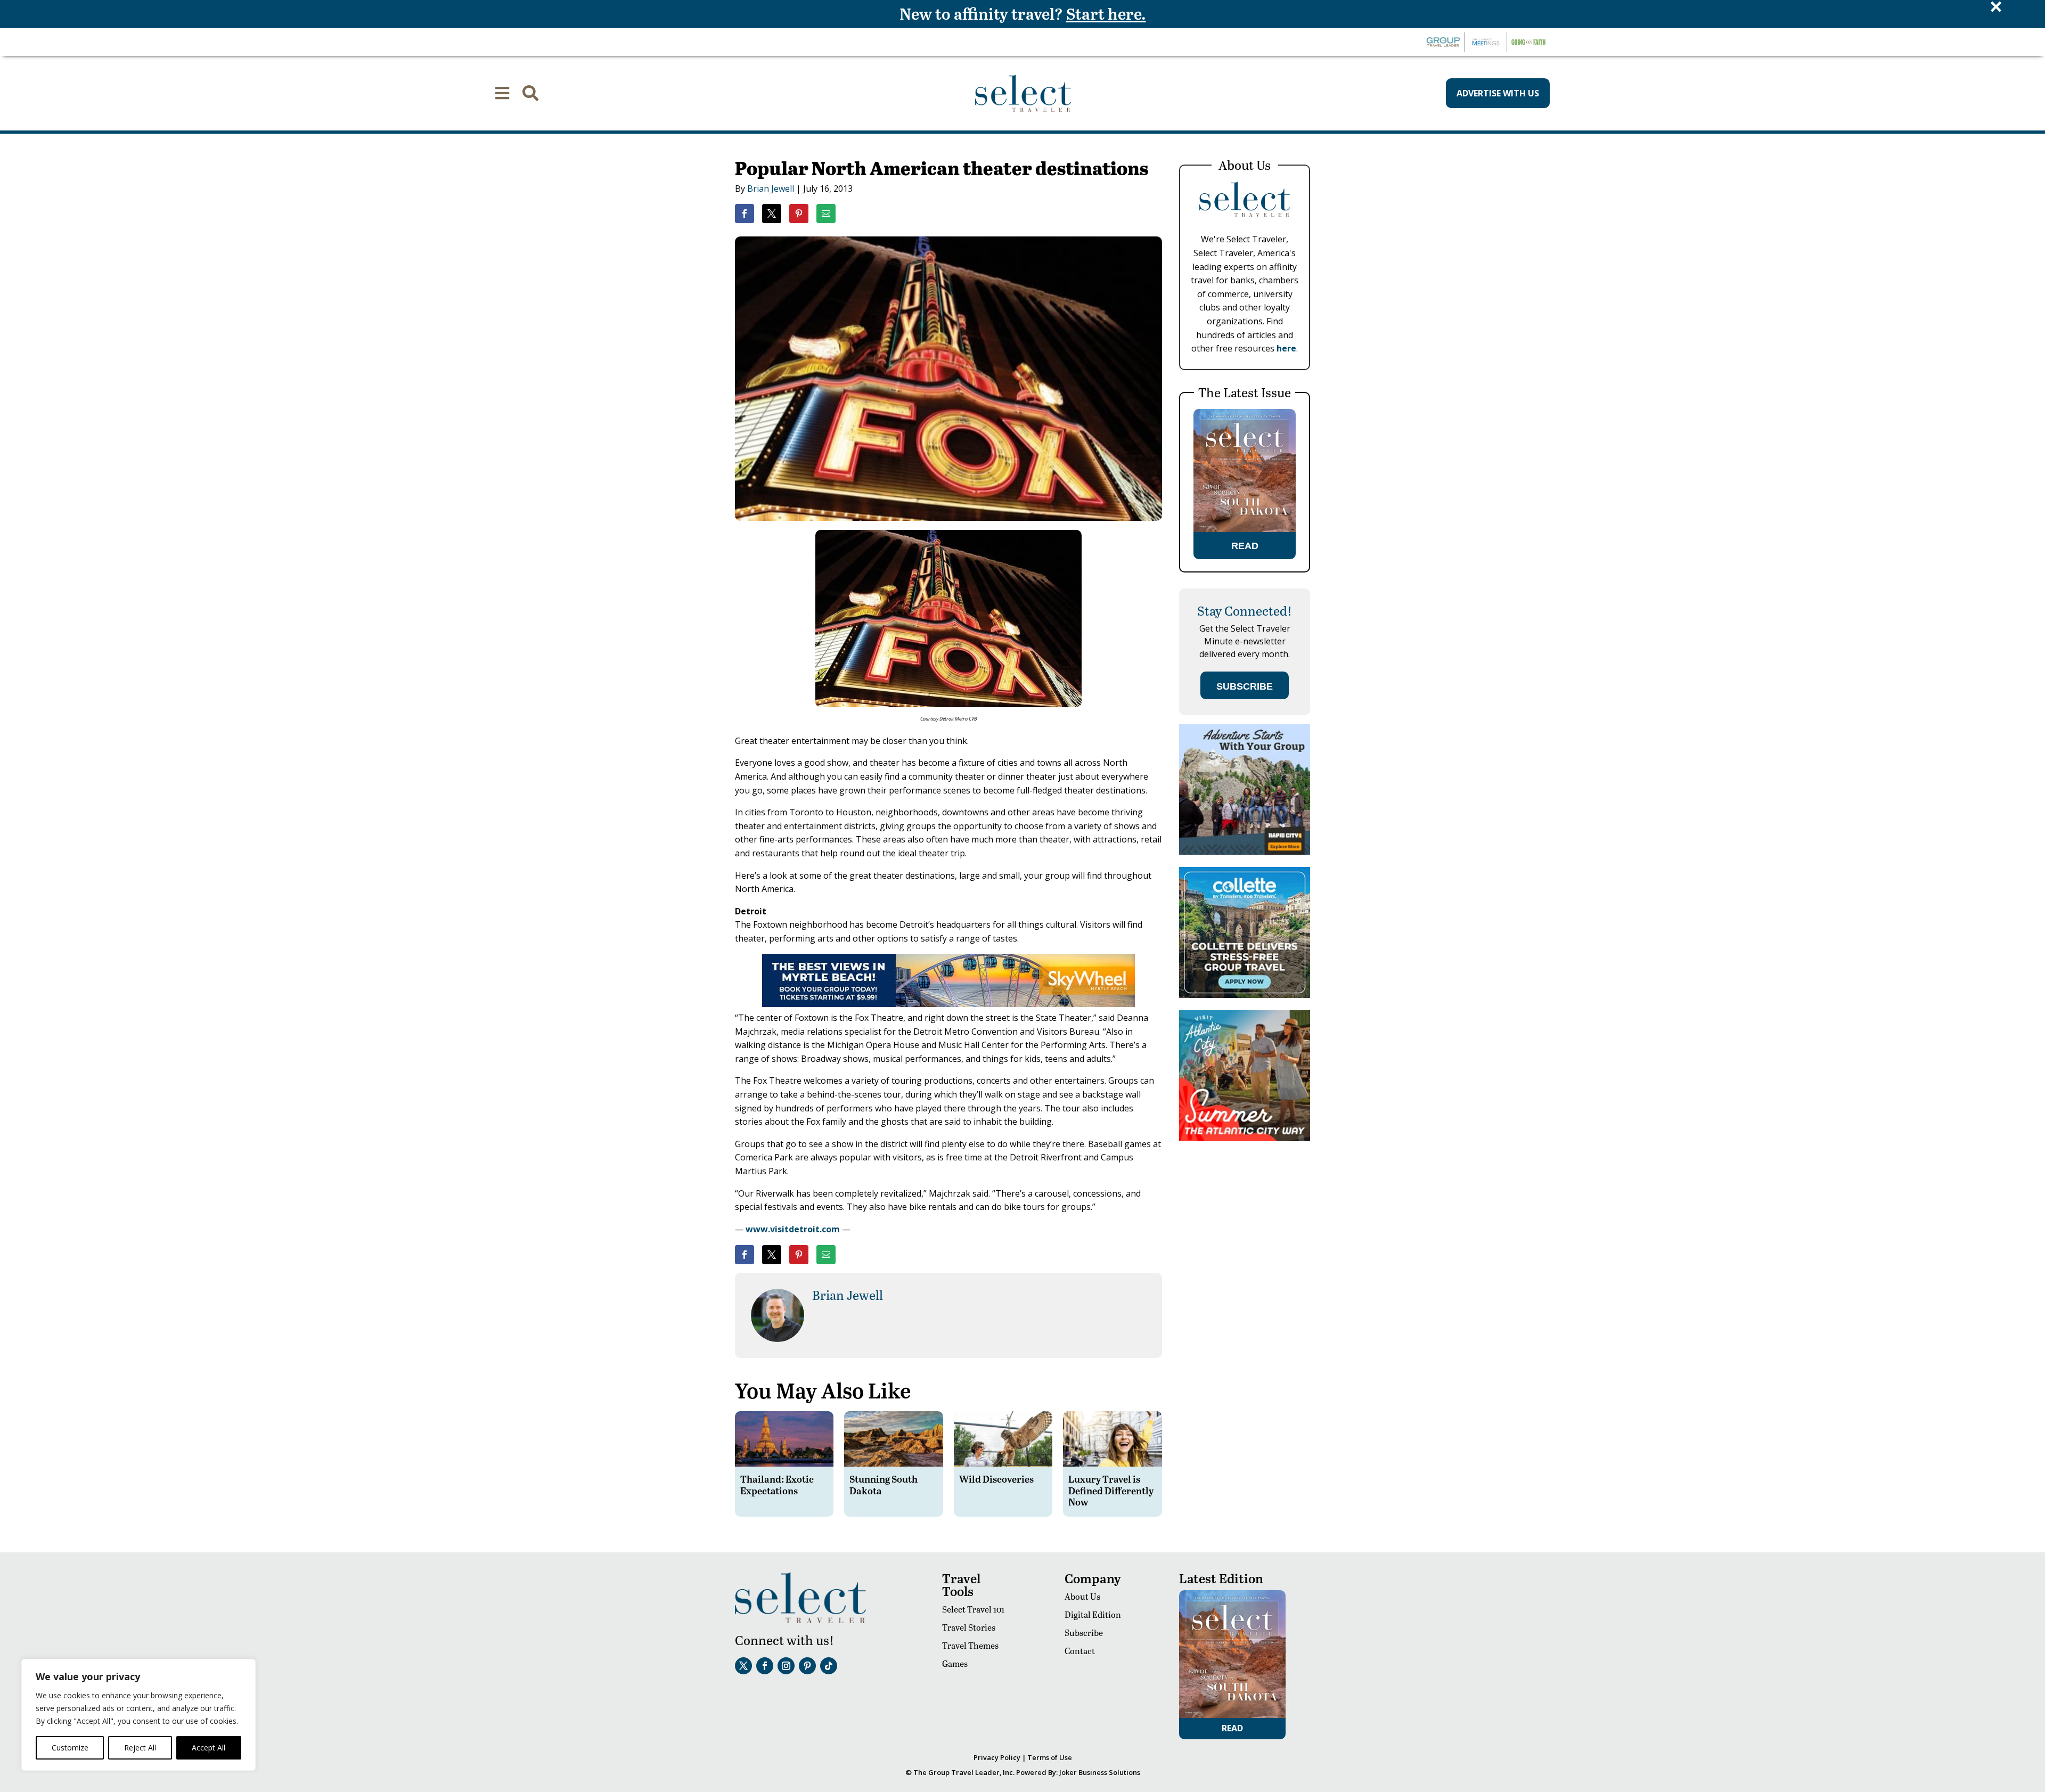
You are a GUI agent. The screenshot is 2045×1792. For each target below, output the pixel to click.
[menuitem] (502, 93)
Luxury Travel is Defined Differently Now (1111, 1490)
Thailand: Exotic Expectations (777, 1484)
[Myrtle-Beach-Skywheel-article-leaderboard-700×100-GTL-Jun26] (948, 1004)
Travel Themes (970, 1645)
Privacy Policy (997, 1757)
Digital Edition (1093, 1614)
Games (955, 1663)
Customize (70, 1748)
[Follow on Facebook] (765, 1666)
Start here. (1106, 13)
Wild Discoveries (996, 1479)
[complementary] (138, 1715)
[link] (745, 214)
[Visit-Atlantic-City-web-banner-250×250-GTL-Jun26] (1245, 1138)
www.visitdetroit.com (793, 1229)
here (1286, 348)
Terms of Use (1050, 1757)
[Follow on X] (743, 1666)
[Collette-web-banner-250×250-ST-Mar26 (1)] (1245, 995)
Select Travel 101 (973, 1609)
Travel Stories (969, 1627)
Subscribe (1084, 1633)
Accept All (208, 1748)
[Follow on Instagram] (786, 1666)
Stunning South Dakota (884, 1484)
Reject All (140, 1748)
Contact (1080, 1651)
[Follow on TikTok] (829, 1666)
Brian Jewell (771, 189)
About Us (1082, 1596)
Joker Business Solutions (1100, 1772)
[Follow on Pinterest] (807, 1666)
